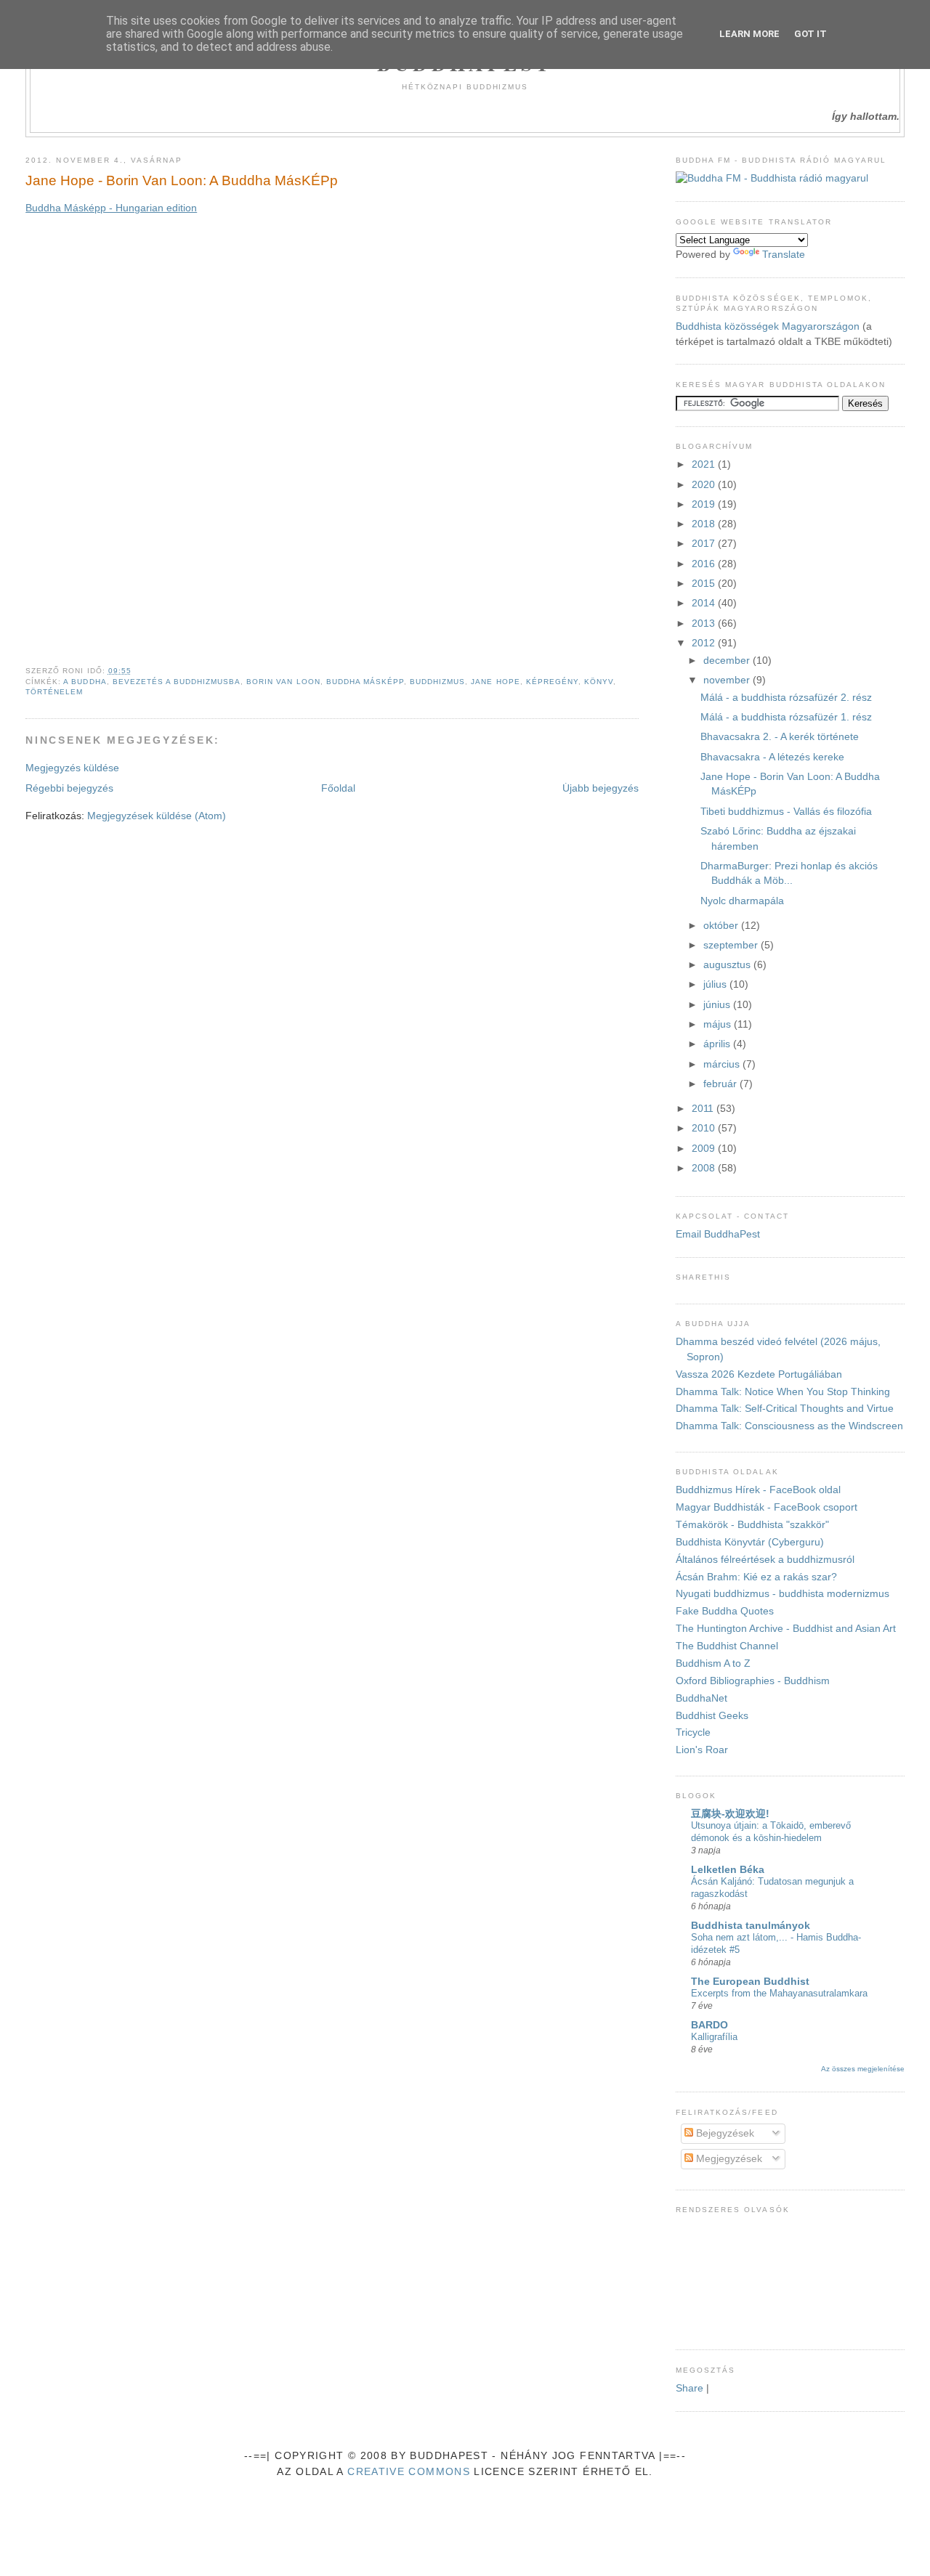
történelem (54, 692)
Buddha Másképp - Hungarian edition (111, 208)
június (718, 1005)
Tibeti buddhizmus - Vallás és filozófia (786, 812)
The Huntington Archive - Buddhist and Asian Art (786, 1629)
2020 (705, 485)
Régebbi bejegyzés (69, 788)
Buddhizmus (437, 682)
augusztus (728, 965)
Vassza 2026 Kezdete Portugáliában (759, 1374)
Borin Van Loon (283, 682)
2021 (705, 464)
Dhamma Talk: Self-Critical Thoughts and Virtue (785, 1409)
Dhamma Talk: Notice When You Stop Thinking (783, 1392)
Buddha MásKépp (365, 682)
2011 (704, 1109)
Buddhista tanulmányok (751, 1926)
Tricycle (693, 1732)
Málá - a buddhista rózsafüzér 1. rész (786, 717)
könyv (599, 682)
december (728, 661)
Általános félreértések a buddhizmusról (765, 1560)
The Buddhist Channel (727, 1646)
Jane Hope (495, 682)
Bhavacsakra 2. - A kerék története (780, 737)
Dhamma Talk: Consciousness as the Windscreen (789, 1426)
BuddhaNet (701, 1698)
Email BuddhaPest (718, 1234)
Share (690, 2388)
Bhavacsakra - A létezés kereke (772, 757)
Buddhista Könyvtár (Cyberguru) (750, 1542)
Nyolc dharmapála (742, 901)
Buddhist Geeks (712, 1716)
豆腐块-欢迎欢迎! (730, 1814)
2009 (705, 1149)
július (716, 984)
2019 (705, 504)
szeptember (732, 945)
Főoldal (338, 788)
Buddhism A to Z (713, 1663)
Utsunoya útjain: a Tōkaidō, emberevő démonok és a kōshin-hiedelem (771, 1832)
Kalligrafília (714, 2037)
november (728, 680)
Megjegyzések (728, 2159)
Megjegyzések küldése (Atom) (157, 816)
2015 (705, 584)
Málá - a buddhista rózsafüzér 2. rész (786, 698)
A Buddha (85, 682)
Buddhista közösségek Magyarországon (768, 326)
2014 (705, 603)
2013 (705, 623)
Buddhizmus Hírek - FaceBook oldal (758, 1490)
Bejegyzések (724, 2133)
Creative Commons (409, 2472)
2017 (705, 544)
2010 (705, 1128)
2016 (705, 564)
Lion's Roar (702, 1750)
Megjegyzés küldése (72, 768)
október (722, 926)
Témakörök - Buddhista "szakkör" (752, 1525)
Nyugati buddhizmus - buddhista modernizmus (783, 1594)
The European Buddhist (750, 1982)
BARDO (709, 2025)
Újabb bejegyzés (601, 788)
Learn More (749, 34)
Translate (784, 255)
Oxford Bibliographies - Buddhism (753, 1681)
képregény (552, 682)
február (721, 1084)
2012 (705, 643)
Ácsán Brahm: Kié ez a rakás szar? (756, 1577)
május (719, 1024)
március (723, 1064)
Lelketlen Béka (728, 1870)
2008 (705, 1168)
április (718, 1044)
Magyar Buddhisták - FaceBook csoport (767, 1507)
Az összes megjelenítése (863, 2069)
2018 (705, 524)
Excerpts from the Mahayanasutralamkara (779, 1993)
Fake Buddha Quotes (725, 1611)
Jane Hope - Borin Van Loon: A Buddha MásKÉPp (182, 180)
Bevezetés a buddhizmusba (177, 682)
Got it (810, 34)
